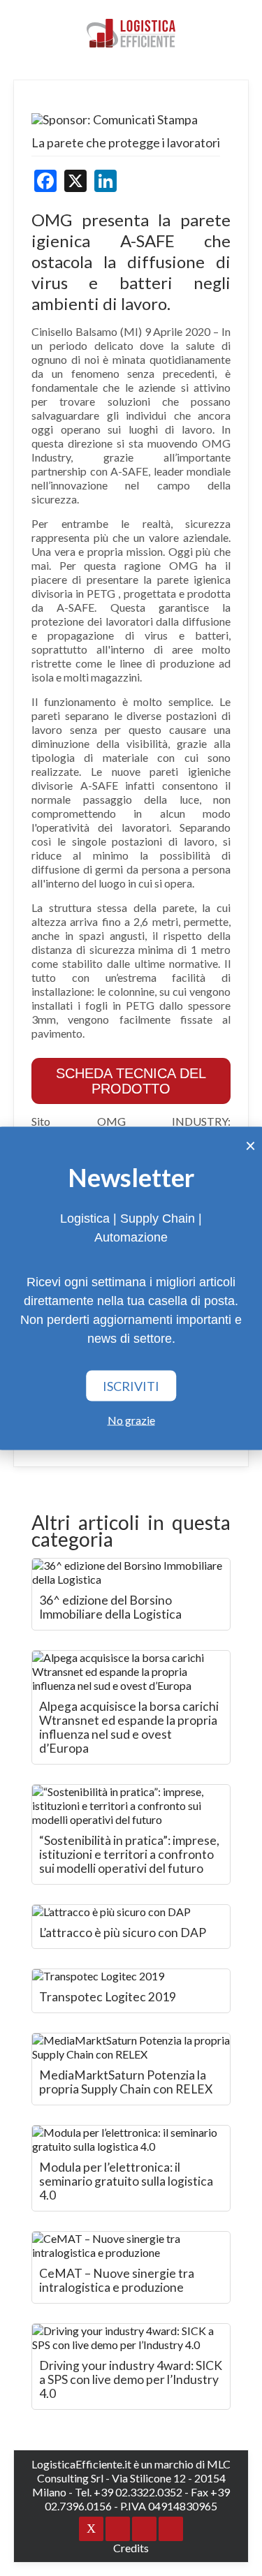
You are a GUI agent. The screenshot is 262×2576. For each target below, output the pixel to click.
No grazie (131, 1419)
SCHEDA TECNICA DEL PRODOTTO (131, 1081)
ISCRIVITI (131, 1385)
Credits (131, 2548)
